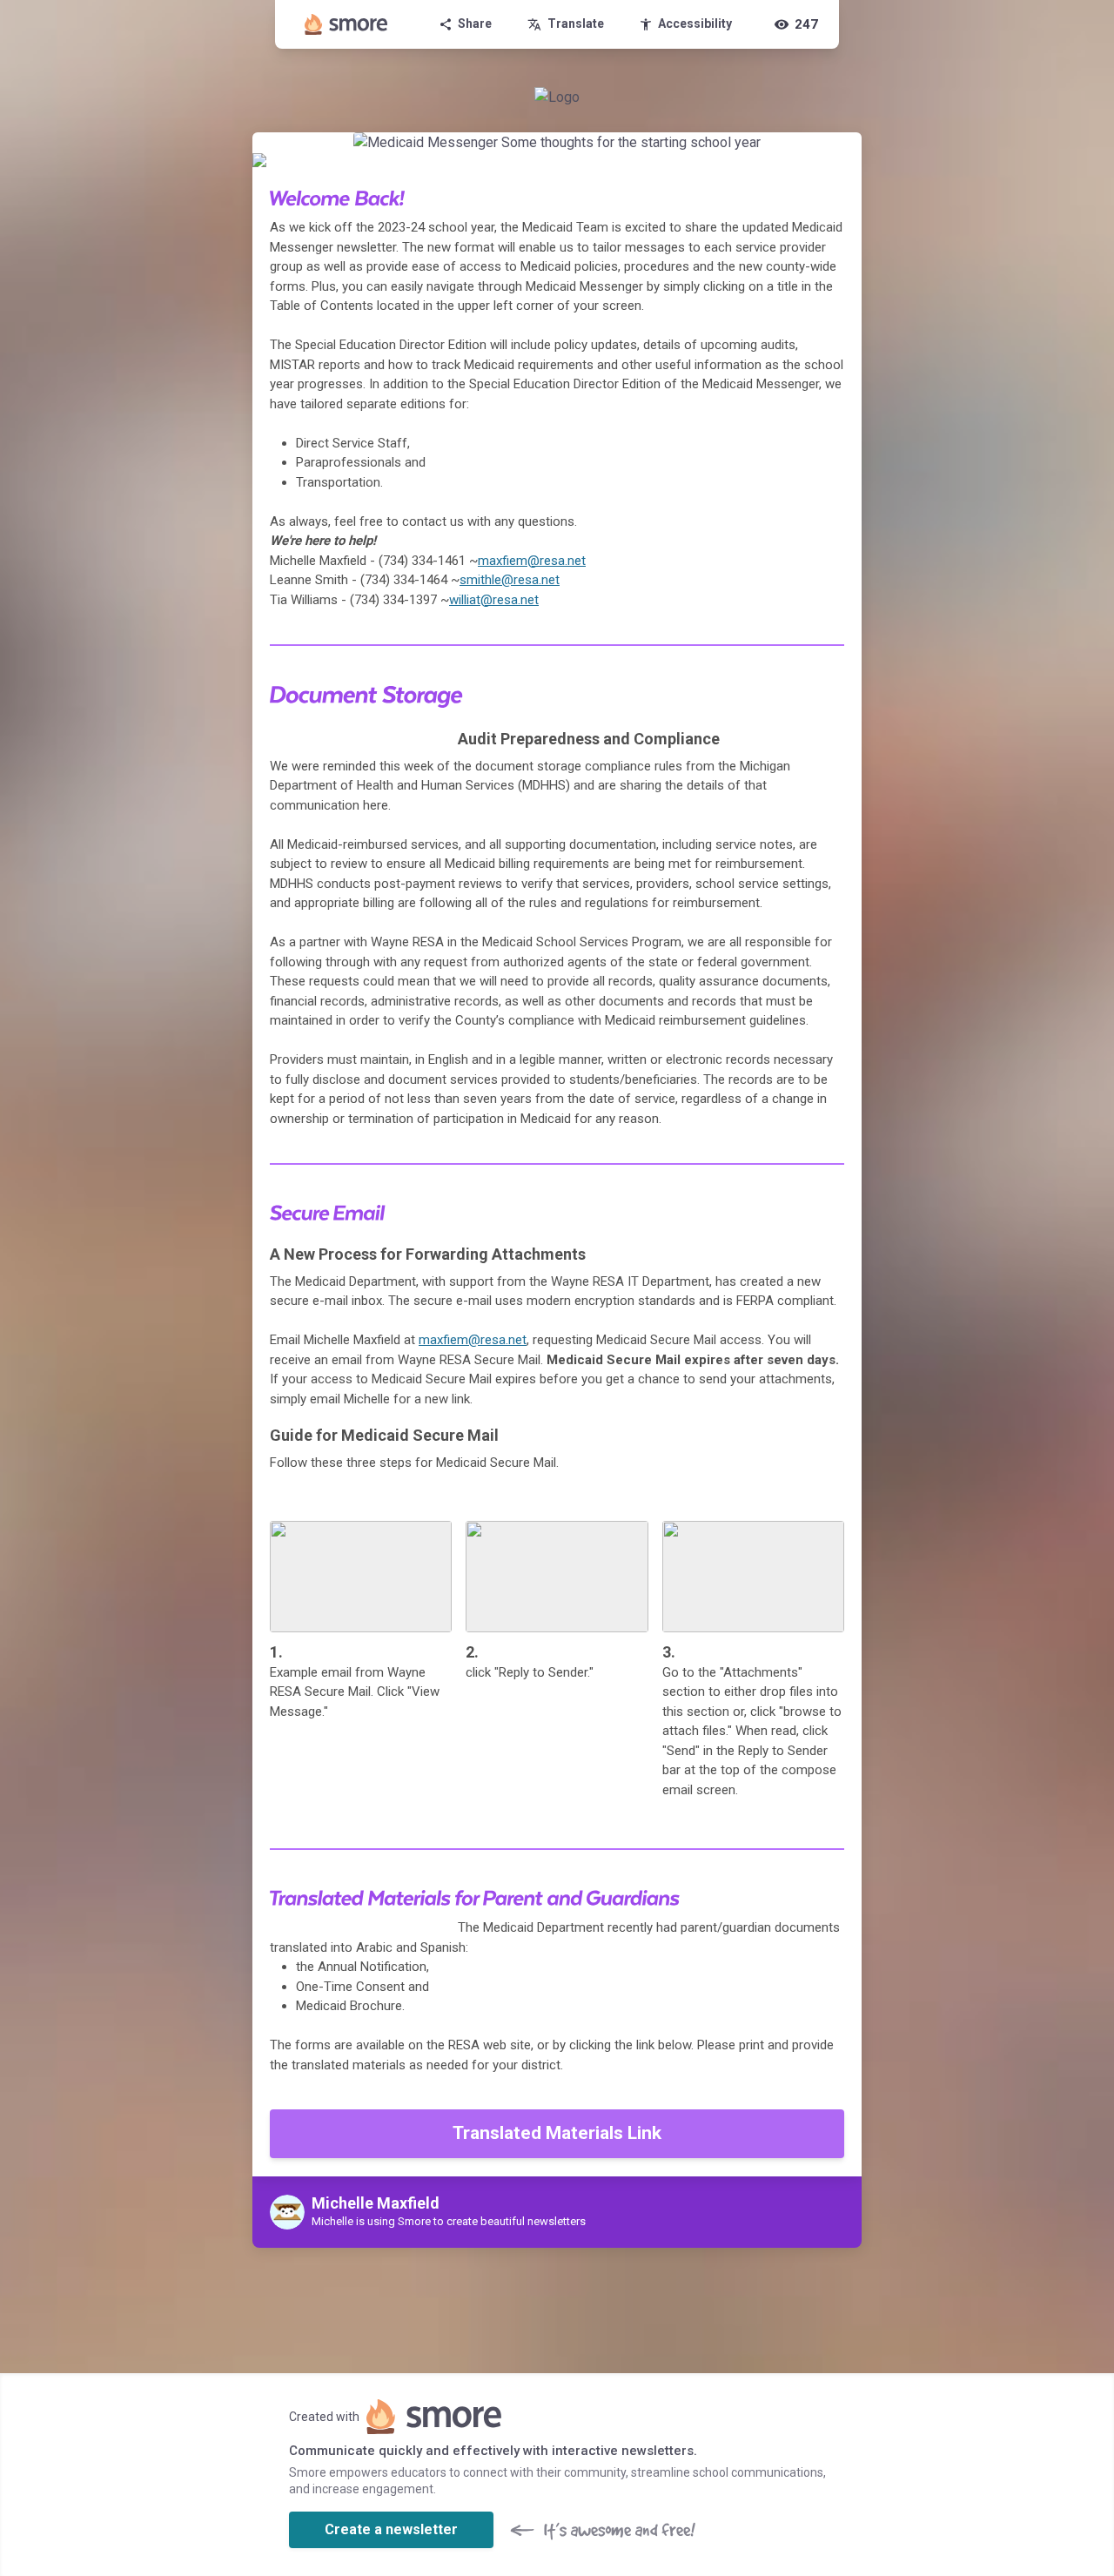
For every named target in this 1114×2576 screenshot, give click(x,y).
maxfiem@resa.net (532, 561)
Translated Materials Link (557, 2133)
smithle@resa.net (510, 580)
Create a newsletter (391, 2529)
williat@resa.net (494, 600)
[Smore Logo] (346, 24)
